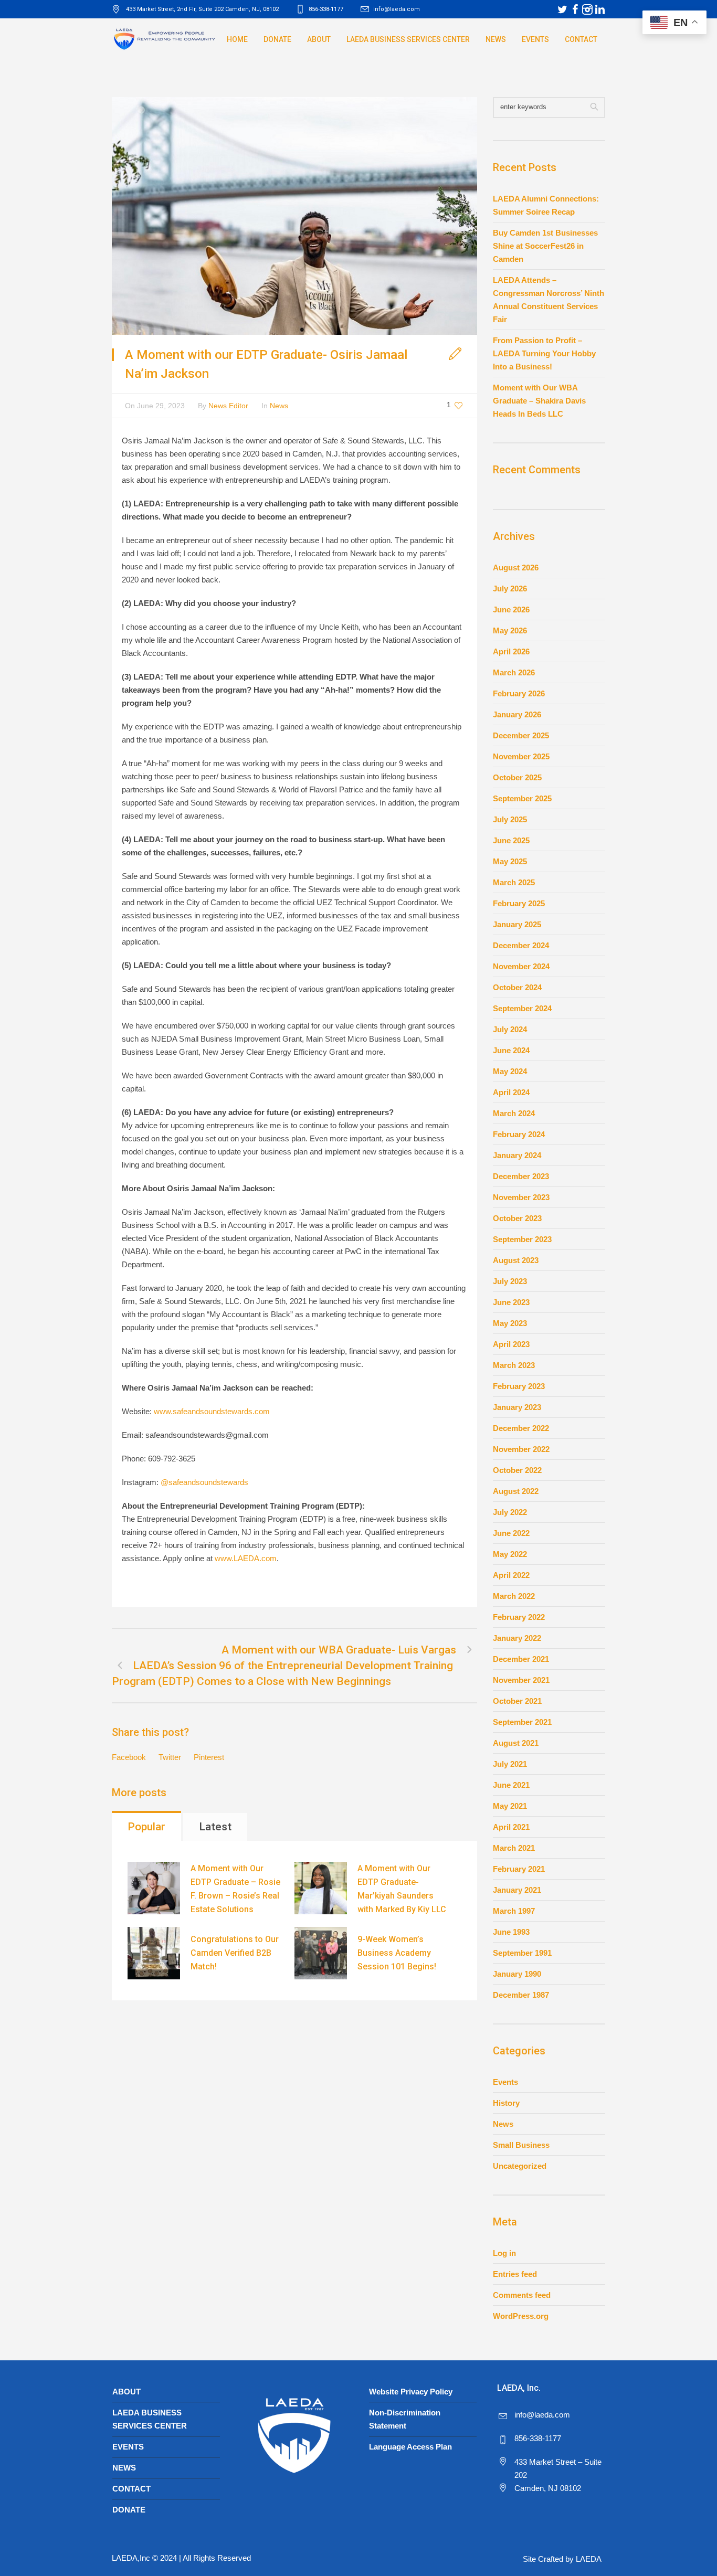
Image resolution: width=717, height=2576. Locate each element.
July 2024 (510, 1029)
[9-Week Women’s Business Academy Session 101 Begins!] (321, 1953)
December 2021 (521, 1659)
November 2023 (521, 1197)
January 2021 (517, 1890)
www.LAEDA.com (246, 1558)
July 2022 (510, 1512)
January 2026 (517, 714)
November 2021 (521, 1680)
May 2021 (510, 1806)
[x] (562, 9)
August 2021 (516, 1743)
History (506, 2103)
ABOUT (126, 2392)
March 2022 (514, 1596)
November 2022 (521, 1449)
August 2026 (516, 568)
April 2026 (511, 651)
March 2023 (514, 1365)
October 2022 (517, 1470)
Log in (504, 2253)
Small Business (521, 2145)
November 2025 (521, 756)
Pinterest (209, 1757)
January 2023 (517, 1407)
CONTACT (131, 2489)
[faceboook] (575, 9)
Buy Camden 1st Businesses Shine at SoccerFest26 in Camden (545, 246)
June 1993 (511, 1932)
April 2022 (511, 1575)
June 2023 (511, 1302)
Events (505, 2082)
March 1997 (514, 1911)
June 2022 (511, 1533)
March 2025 (514, 882)
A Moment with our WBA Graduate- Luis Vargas (339, 1650)
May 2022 (510, 1554)
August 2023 (516, 1260)
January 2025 (517, 924)
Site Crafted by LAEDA (562, 2559)
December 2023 (521, 1176)
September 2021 (522, 1722)
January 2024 (517, 1155)
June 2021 (511, 1785)
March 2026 (514, 672)
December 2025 (521, 735)
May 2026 (510, 630)
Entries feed (515, 2274)
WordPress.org (521, 2316)
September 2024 (522, 1008)
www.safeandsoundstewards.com (212, 1411)
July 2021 (510, 1764)
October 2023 (517, 1218)
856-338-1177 (538, 2438)
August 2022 (516, 1491)
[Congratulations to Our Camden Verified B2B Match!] (154, 1953)
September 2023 (522, 1239)
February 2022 (519, 1617)
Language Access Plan (410, 2447)
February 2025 (519, 903)
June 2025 (511, 840)
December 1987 (521, 1995)
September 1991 (522, 1953)
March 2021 (514, 1848)
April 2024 (511, 1092)
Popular (146, 1827)
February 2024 (519, 1134)
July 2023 (510, 1281)
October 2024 (517, 987)
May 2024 (510, 1071)
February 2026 (519, 693)
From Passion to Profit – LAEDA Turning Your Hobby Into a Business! (544, 353)
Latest (215, 1827)
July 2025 (510, 819)
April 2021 (511, 1827)
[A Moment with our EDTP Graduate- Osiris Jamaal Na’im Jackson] (294, 215)
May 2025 (510, 861)
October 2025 (517, 777)
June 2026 (511, 609)
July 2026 (510, 589)
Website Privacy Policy (411, 2392)
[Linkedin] (600, 9)
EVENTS (128, 2447)
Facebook (129, 1757)
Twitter (170, 1757)
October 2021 (517, 1701)
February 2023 (519, 1386)
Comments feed (522, 2295)
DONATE (129, 2510)
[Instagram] (587, 9)
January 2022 (517, 1638)
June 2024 (511, 1050)
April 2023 (511, 1344)
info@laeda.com (397, 9)
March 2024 (514, 1113)
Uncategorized (520, 2166)
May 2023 (510, 1323)
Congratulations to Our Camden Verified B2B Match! (235, 1953)
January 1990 (517, 1974)
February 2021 (519, 1869)
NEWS (124, 2468)
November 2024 (521, 966)
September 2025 (522, 798)
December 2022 (521, 1428)
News (279, 406)
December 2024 (521, 945)
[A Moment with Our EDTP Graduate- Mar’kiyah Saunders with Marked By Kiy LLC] (321, 1888)
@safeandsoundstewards (204, 1482)
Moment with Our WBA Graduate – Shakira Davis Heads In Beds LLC (539, 401)
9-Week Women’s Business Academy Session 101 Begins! (397, 1953)
